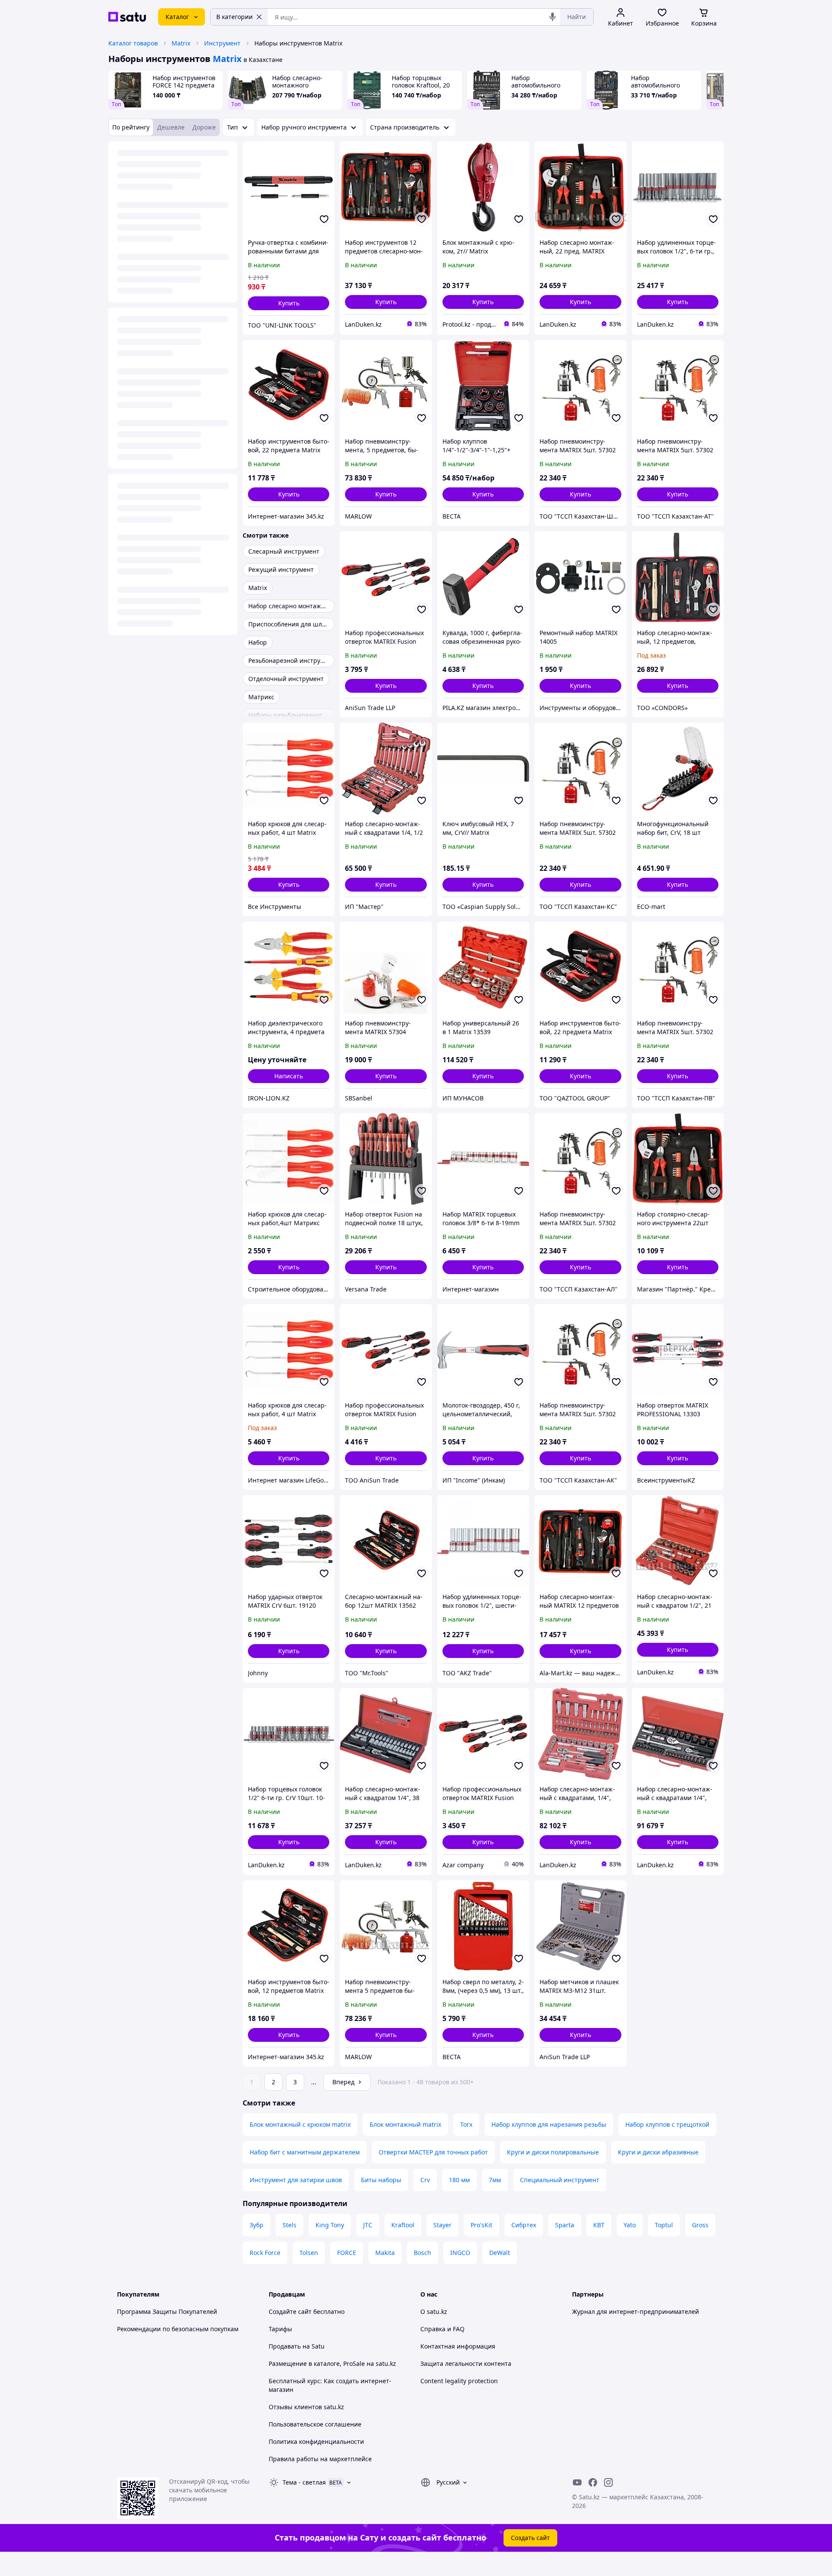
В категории (234, 17)
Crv (425, 2180)
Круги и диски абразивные (658, 2152)
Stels (289, 2225)
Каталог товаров (133, 43)
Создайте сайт (290, 2312)
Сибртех (524, 2225)
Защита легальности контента (466, 2363)
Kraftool (403, 2225)
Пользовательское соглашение (315, 2424)
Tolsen (309, 2253)
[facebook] (593, 2482)
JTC (368, 2225)
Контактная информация (458, 2346)
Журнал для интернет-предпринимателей (635, 2312)
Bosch (422, 2253)
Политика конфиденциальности (316, 2441)
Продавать (285, 2346)
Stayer (442, 2225)
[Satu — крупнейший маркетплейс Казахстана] (127, 17)
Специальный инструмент (560, 2180)
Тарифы (280, 2329)
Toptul (664, 2225)
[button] (289, 303)
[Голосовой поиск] (552, 17)
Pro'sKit (481, 2225)
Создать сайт (530, 2538)
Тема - (304, 2482)
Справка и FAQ (442, 2329)
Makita (385, 2253)
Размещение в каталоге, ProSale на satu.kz (332, 2363)
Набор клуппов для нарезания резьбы (549, 2124)
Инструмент (222, 43)
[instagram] (608, 2482)
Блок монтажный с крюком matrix (300, 2124)
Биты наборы (381, 2180)
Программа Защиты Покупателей (167, 2312)
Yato (630, 2225)
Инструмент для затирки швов (296, 2180)
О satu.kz (434, 2312)
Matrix (181, 43)
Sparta (565, 2225)
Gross (700, 2225)
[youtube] (577, 2482)
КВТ (599, 2225)
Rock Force (265, 2253)
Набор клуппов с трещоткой (667, 2124)
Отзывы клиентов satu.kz (306, 2407)
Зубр (257, 2225)
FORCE (347, 2253)
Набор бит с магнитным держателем (305, 2152)
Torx (466, 2124)
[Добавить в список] (324, 219)
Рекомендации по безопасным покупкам (178, 2329)
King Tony (330, 2225)
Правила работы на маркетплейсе (320, 2459)
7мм (495, 2180)
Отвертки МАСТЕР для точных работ (433, 2152)
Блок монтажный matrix (405, 2124)
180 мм (459, 2180)
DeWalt (500, 2253)
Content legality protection (459, 2381)
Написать (289, 1076)
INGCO (460, 2253)
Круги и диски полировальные (553, 2152)
